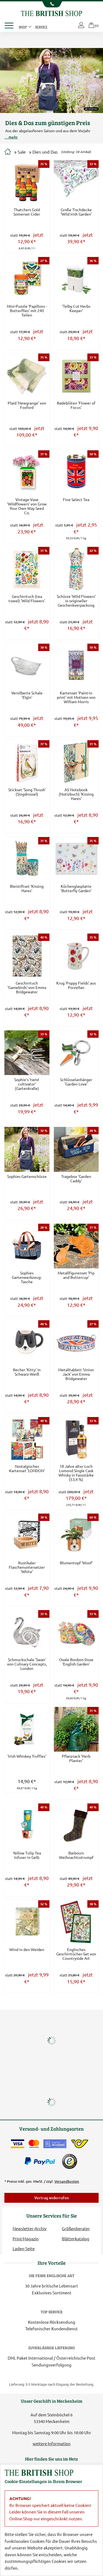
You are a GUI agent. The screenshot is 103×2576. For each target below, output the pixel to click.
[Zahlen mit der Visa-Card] (18, 2144)
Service (41, 27)
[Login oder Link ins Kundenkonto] (82, 26)
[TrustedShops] (69, 2161)
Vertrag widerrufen (52, 2198)
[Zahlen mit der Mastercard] (34, 2144)
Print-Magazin (26, 2239)
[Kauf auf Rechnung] (55, 2144)
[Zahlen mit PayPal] (41, 2161)
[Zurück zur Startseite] (51, 13)
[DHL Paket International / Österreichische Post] (80, 2144)
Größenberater (76, 2228)
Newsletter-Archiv (30, 2228)
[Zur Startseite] (8, 152)
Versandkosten (67, 2181)
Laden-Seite (24, 2248)
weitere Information (52, 2443)
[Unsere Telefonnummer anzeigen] (51, 4)
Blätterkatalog (76, 2239)
